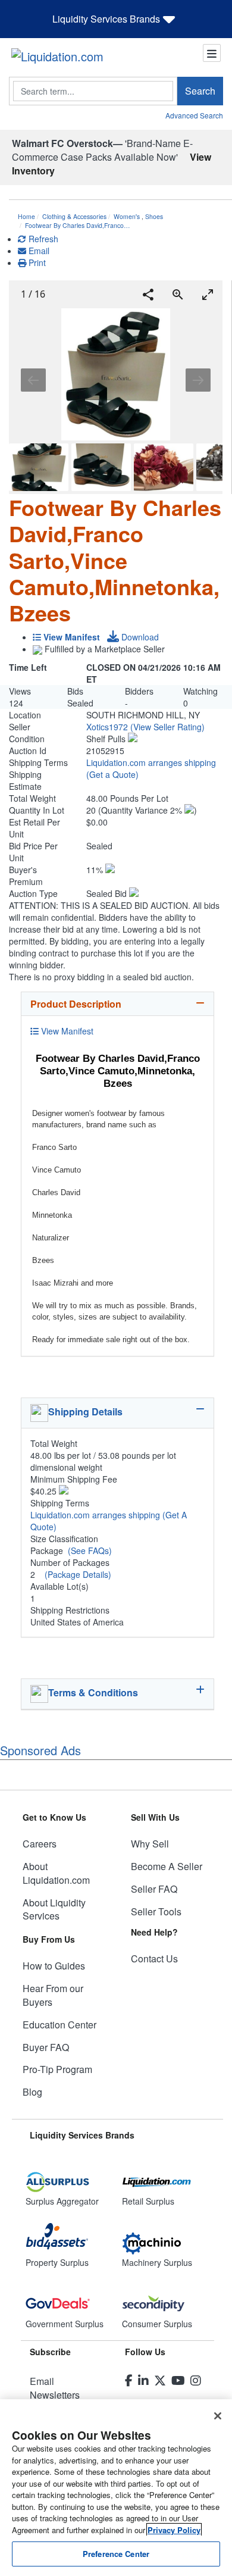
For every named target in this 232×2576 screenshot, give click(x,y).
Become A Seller (167, 1866)
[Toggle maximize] (208, 294)
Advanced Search (194, 115)
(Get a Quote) (112, 774)
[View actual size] (178, 294)
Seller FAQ (154, 1889)
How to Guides (54, 1966)
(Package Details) (78, 1574)
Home (26, 216)
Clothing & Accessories (74, 216)
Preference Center (116, 2554)
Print (36, 262)
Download (139, 637)
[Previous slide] (33, 380)
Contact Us (154, 1958)
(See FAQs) (90, 1550)
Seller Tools (156, 1911)
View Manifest (66, 1031)
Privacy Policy (174, 2530)
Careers (40, 1844)
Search (200, 91)
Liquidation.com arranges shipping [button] (151, 762)
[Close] (218, 2416)
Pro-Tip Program (57, 2069)
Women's (127, 216)
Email (38, 251)
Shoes (154, 216)
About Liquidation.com (56, 1873)
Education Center (59, 2025)
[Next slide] (198, 380)
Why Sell (150, 1844)
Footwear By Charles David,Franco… (78, 225)
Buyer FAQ (46, 2047)
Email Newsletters (55, 2388)
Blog (32, 2092)
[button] (167, 727)
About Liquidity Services (54, 1909)
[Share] (148, 294)
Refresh (42, 239)
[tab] (117, 1004)
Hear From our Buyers (53, 1995)
